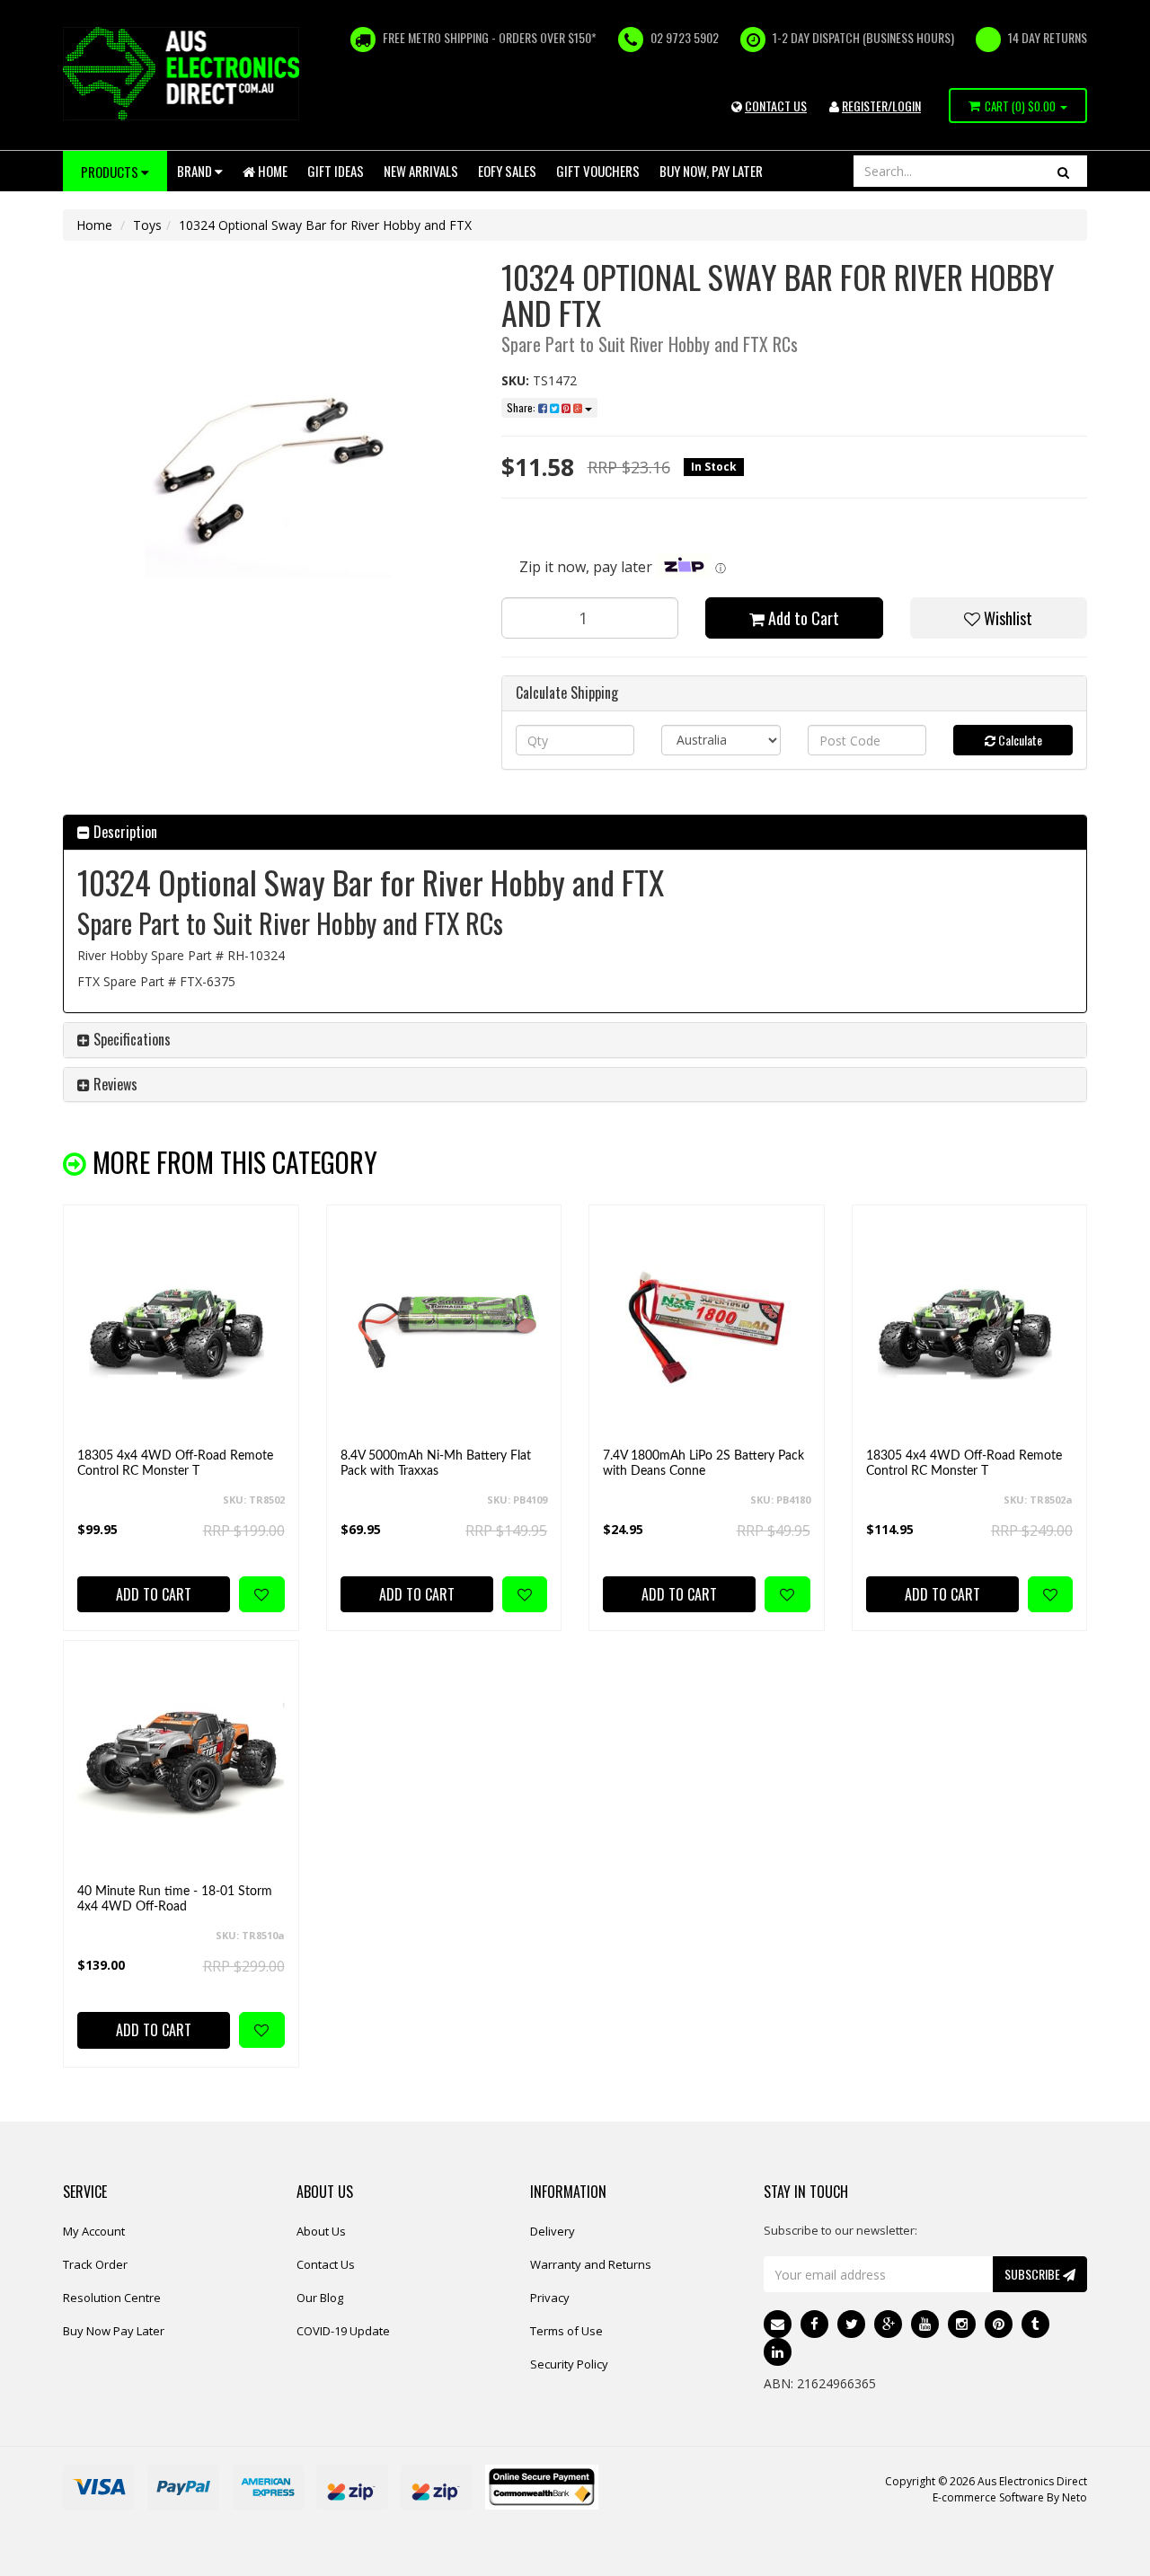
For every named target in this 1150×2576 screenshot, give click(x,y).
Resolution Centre (112, 2298)
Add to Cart (802, 618)
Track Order (95, 2264)
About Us (321, 2231)
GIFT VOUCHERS (598, 171)
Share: (522, 407)
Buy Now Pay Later (114, 2331)
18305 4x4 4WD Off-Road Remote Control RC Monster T (175, 1464)
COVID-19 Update (343, 2331)
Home (271, 171)
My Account (94, 2231)
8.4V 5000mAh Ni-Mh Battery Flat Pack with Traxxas (436, 1464)
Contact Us (326, 2264)
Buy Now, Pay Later (711, 171)
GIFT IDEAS (336, 171)
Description (124, 832)
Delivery (553, 2231)
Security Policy (569, 2364)
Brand (196, 171)
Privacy (550, 2298)
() (1020, 106)
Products (111, 172)
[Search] (1063, 171)
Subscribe (1034, 2274)
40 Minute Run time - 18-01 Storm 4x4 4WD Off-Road (175, 1899)
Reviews (114, 1084)
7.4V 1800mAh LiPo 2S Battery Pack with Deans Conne (703, 1464)
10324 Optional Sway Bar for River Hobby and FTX (325, 225)
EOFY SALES (507, 171)
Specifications (130, 1039)
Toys (147, 225)
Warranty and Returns (591, 2264)
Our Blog (320, 2298)
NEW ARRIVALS (421, 171)
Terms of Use (566, 2331)
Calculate (1019, 740)
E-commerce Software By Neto (1010, 2497)
